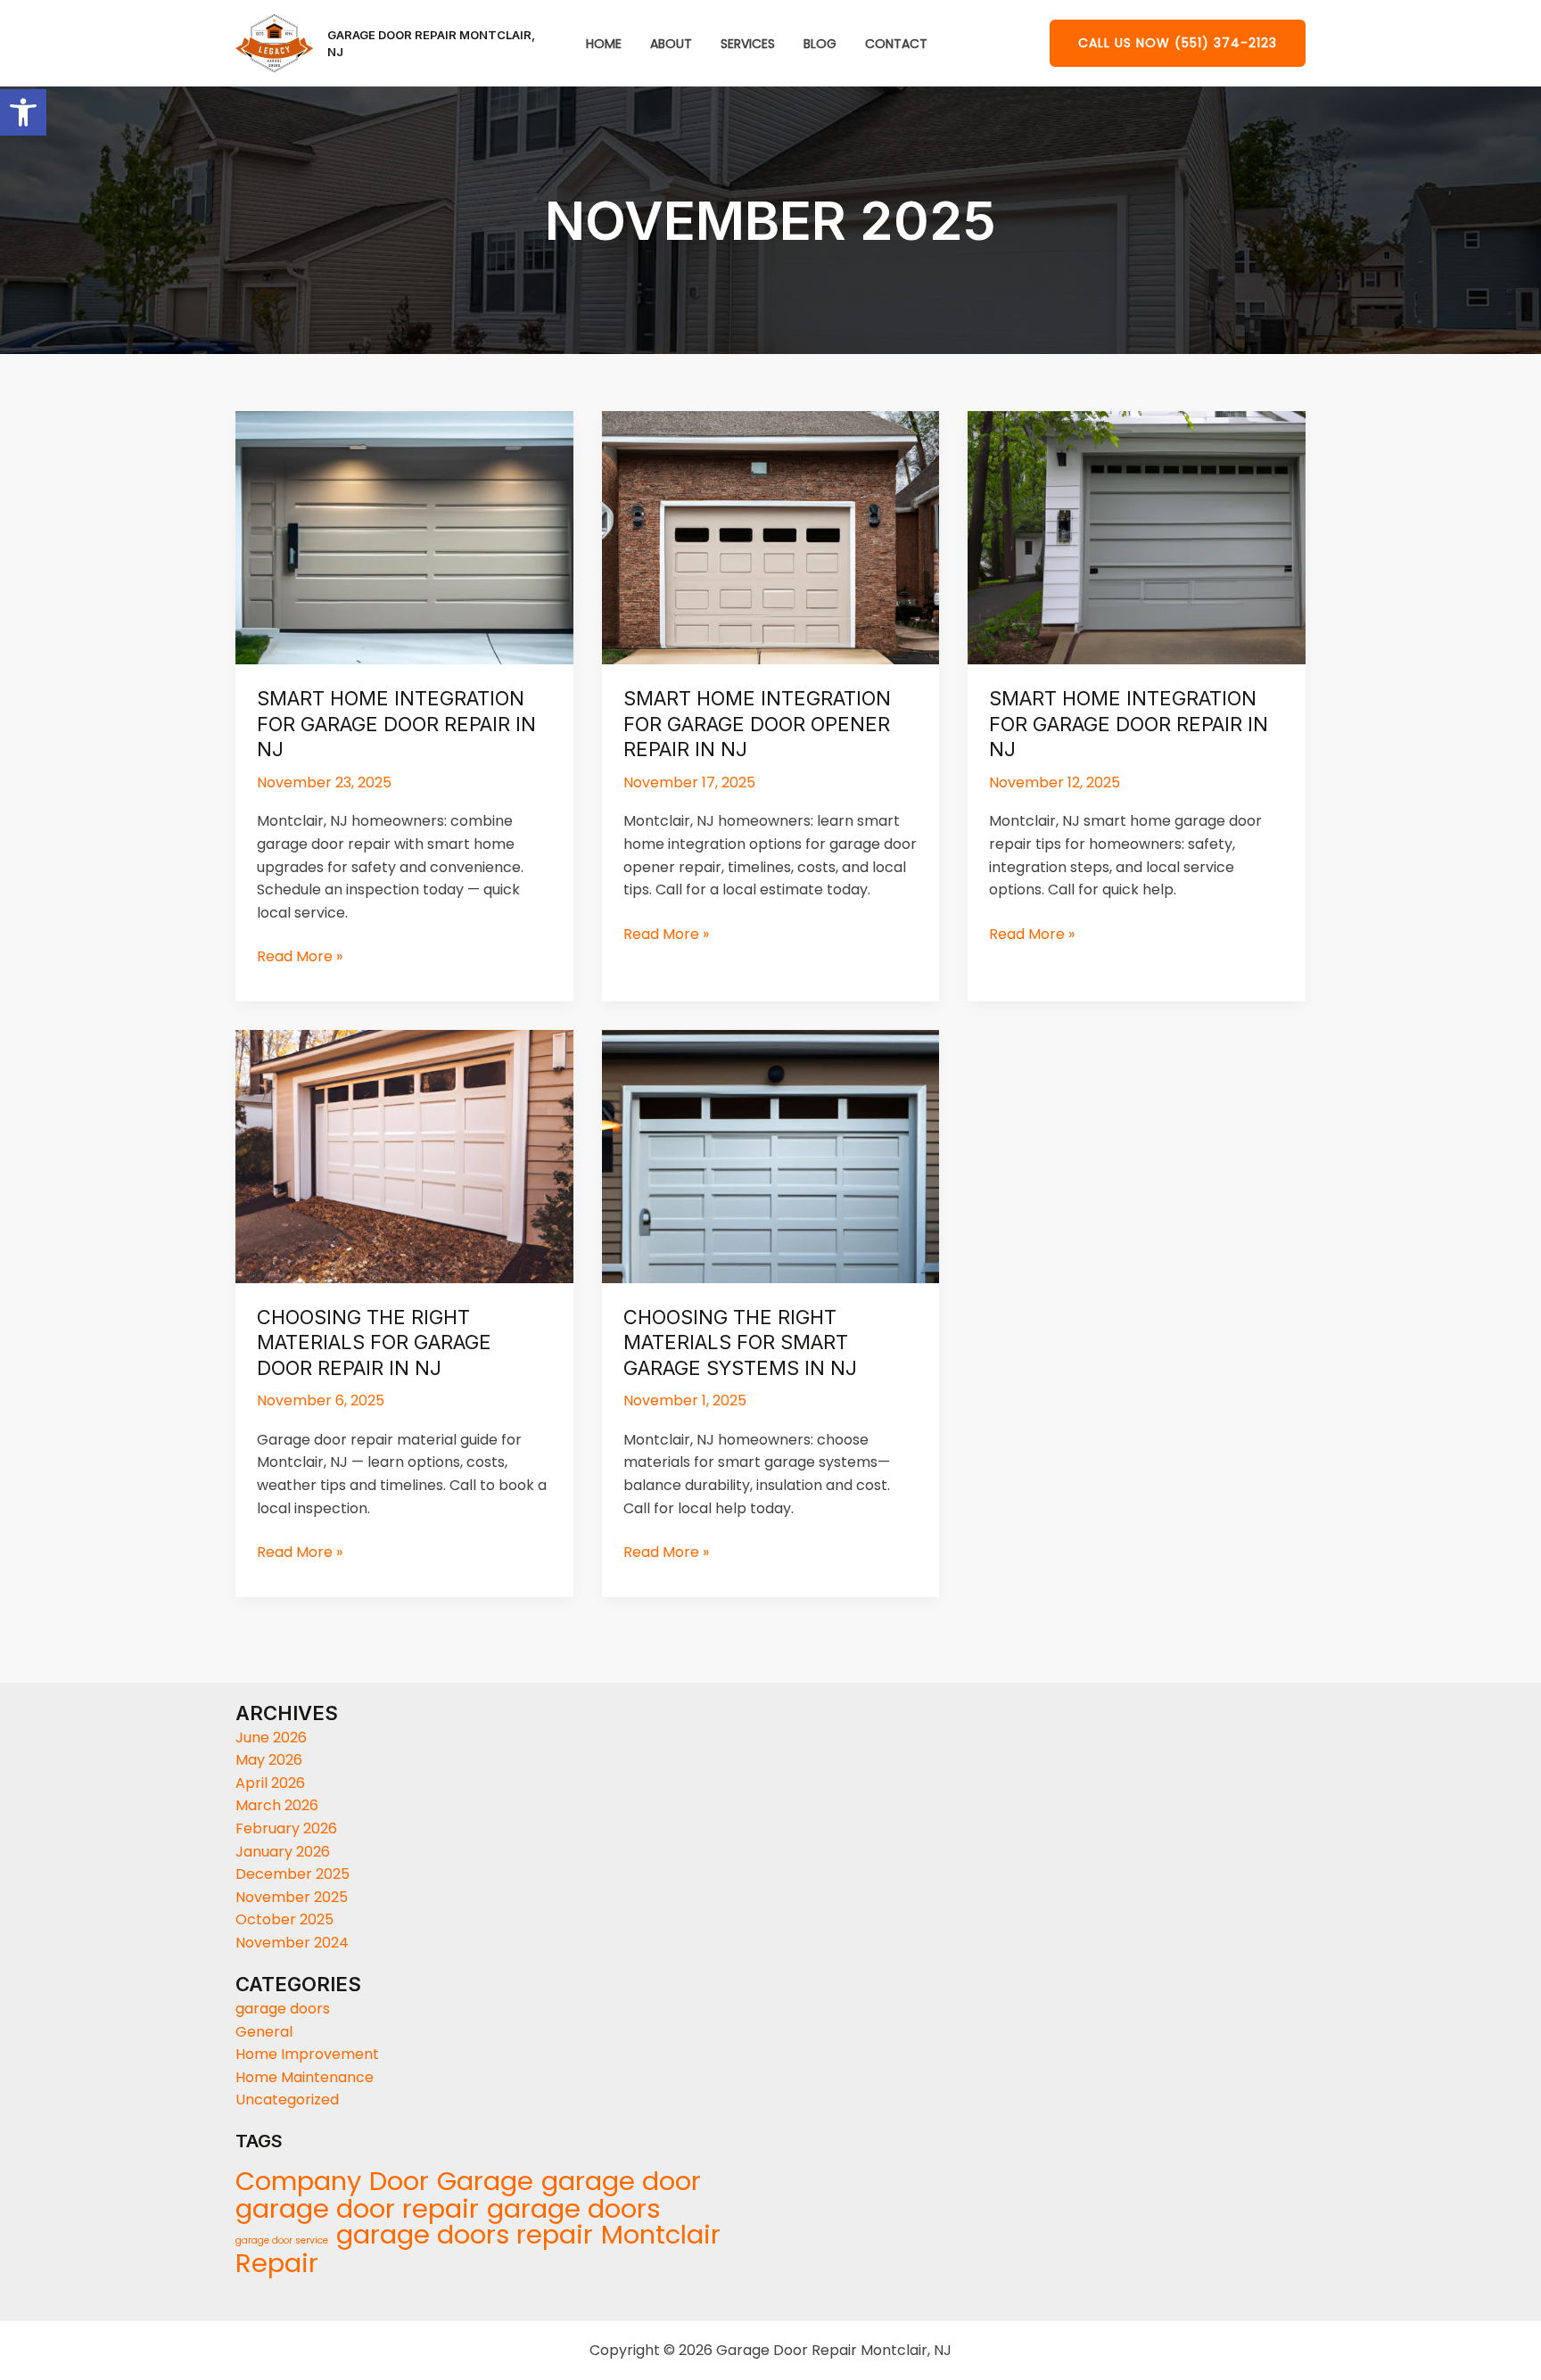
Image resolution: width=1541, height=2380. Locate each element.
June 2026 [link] (271, 1738)
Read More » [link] (300, 956)
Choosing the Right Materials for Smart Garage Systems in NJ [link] (740, 1342)
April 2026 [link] (270, 1783)
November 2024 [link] (292, 1943)
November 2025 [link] (292, 1897)
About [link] (671, 44)
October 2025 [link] (284, 1919)
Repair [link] (277, 2264)
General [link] (264, 2032)
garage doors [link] (283, 2009)
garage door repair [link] (357, 2209)
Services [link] (748, 44)
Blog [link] (820, 44)
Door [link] (399, 2182)
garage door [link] (621, 2182)
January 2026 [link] (283, 1852)
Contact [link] (896, 44)
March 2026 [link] (277, 1805)
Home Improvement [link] (307, 2054)
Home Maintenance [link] (305, 2077)
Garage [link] (485, 2182)
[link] (23, 112)
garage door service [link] (282, 2240)
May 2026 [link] (269, 1760)
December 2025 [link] (293, 1874)
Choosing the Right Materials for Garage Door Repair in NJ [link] (374, 1342)
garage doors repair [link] (465, 2236)
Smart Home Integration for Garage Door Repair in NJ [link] (396, 724)
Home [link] (604, 44)
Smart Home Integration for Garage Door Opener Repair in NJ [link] (757, 724)
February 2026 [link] (286, 1828)
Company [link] (298, 2182)
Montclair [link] (661, 2236)
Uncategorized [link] (287, 2100)
